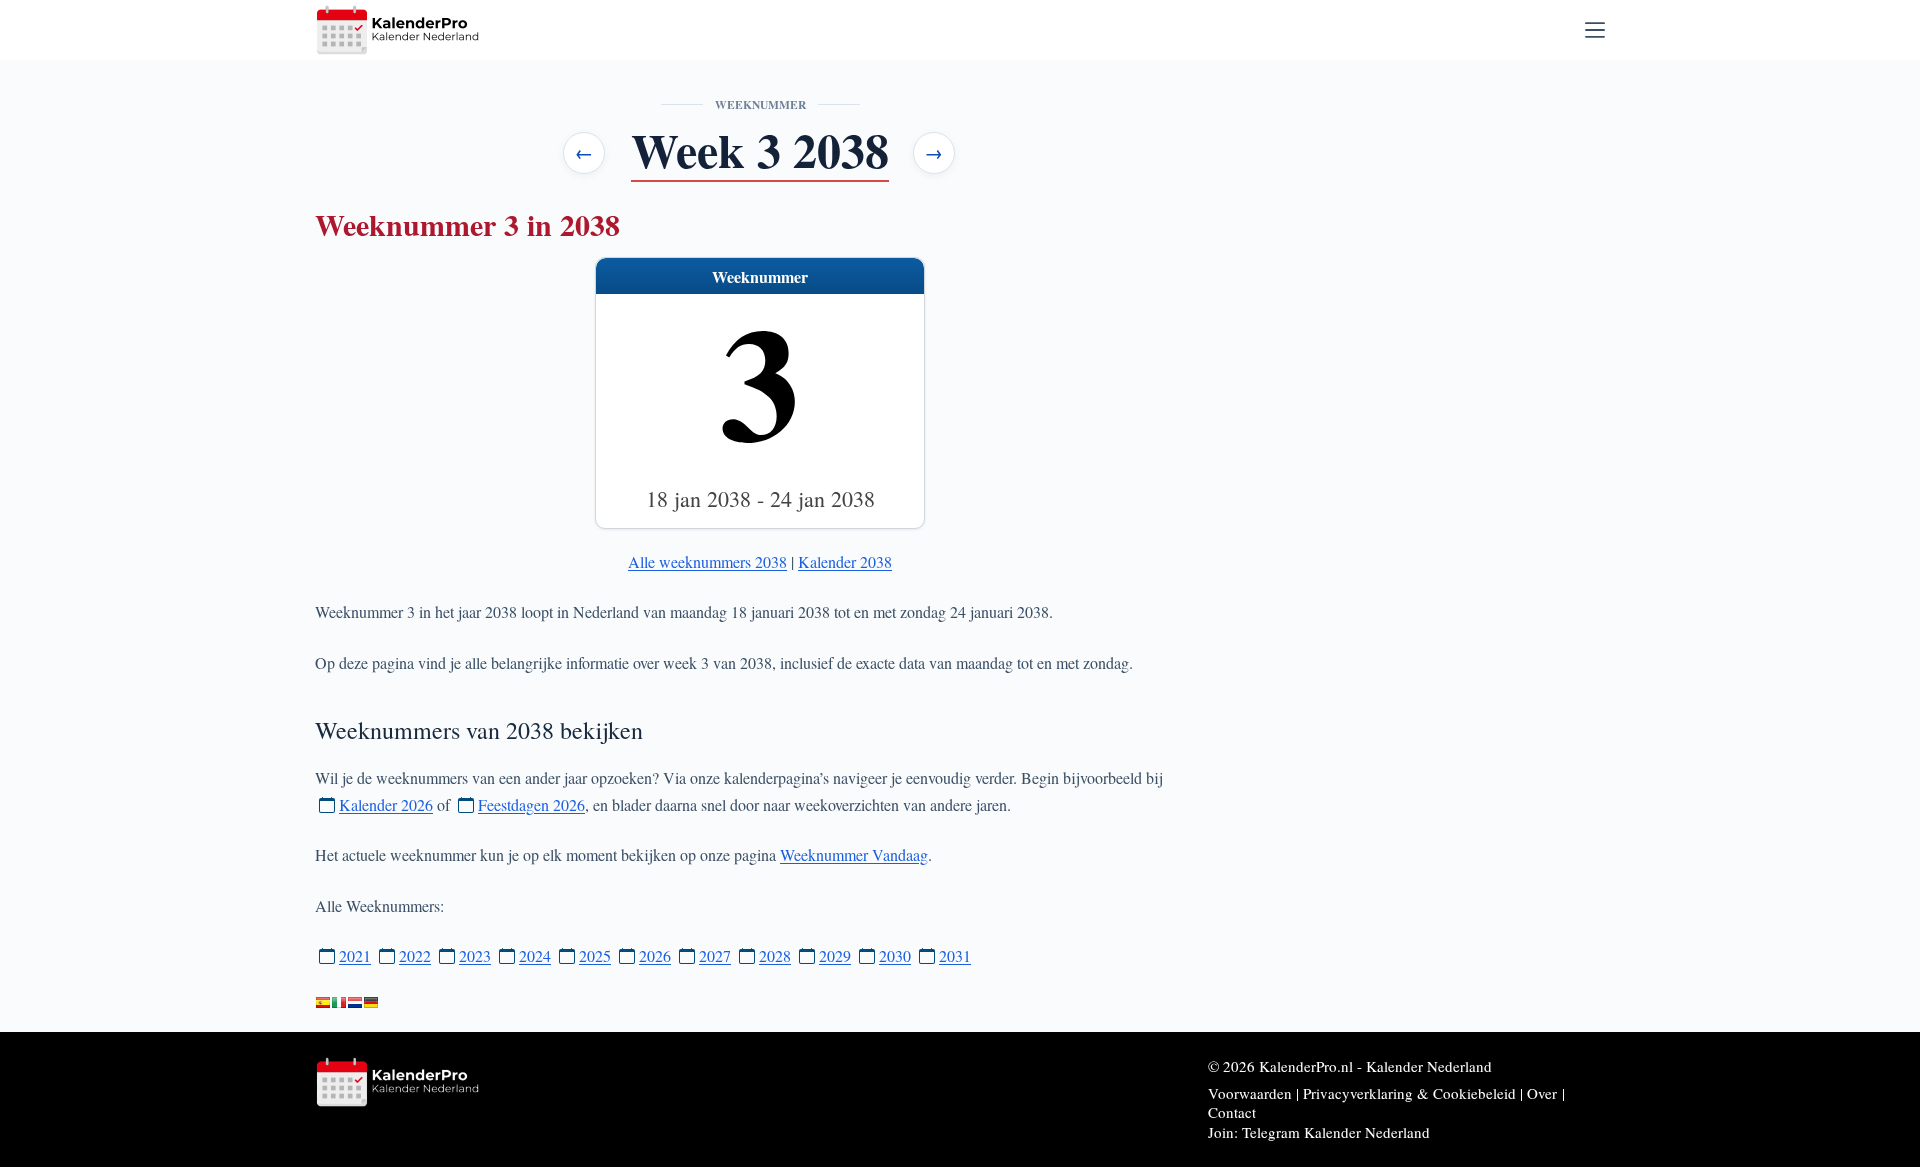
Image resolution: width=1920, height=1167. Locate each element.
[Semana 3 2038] (323, 1003)
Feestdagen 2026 (531, 804)
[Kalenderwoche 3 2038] (371, 1003)
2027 (715, 955)
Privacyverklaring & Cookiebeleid (1409, 1093)
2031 (955, 955)
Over (1542, 1093)
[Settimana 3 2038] (339, 1003)
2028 (775, 955)
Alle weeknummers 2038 (707, 561)
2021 (355, 955)
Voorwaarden (1250, 1093)
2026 (655, 955)
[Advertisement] (1431, 212)
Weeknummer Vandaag (854, 854)
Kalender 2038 (845, 561)
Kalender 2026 (386, 804)
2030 (895, 955)
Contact (1232, 1112)
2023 (475, 955)
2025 (595, 955)
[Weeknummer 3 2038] (355, 1003)
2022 (415, 955)
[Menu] (1595, 30)
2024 (535, 955)
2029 (835, 955)
